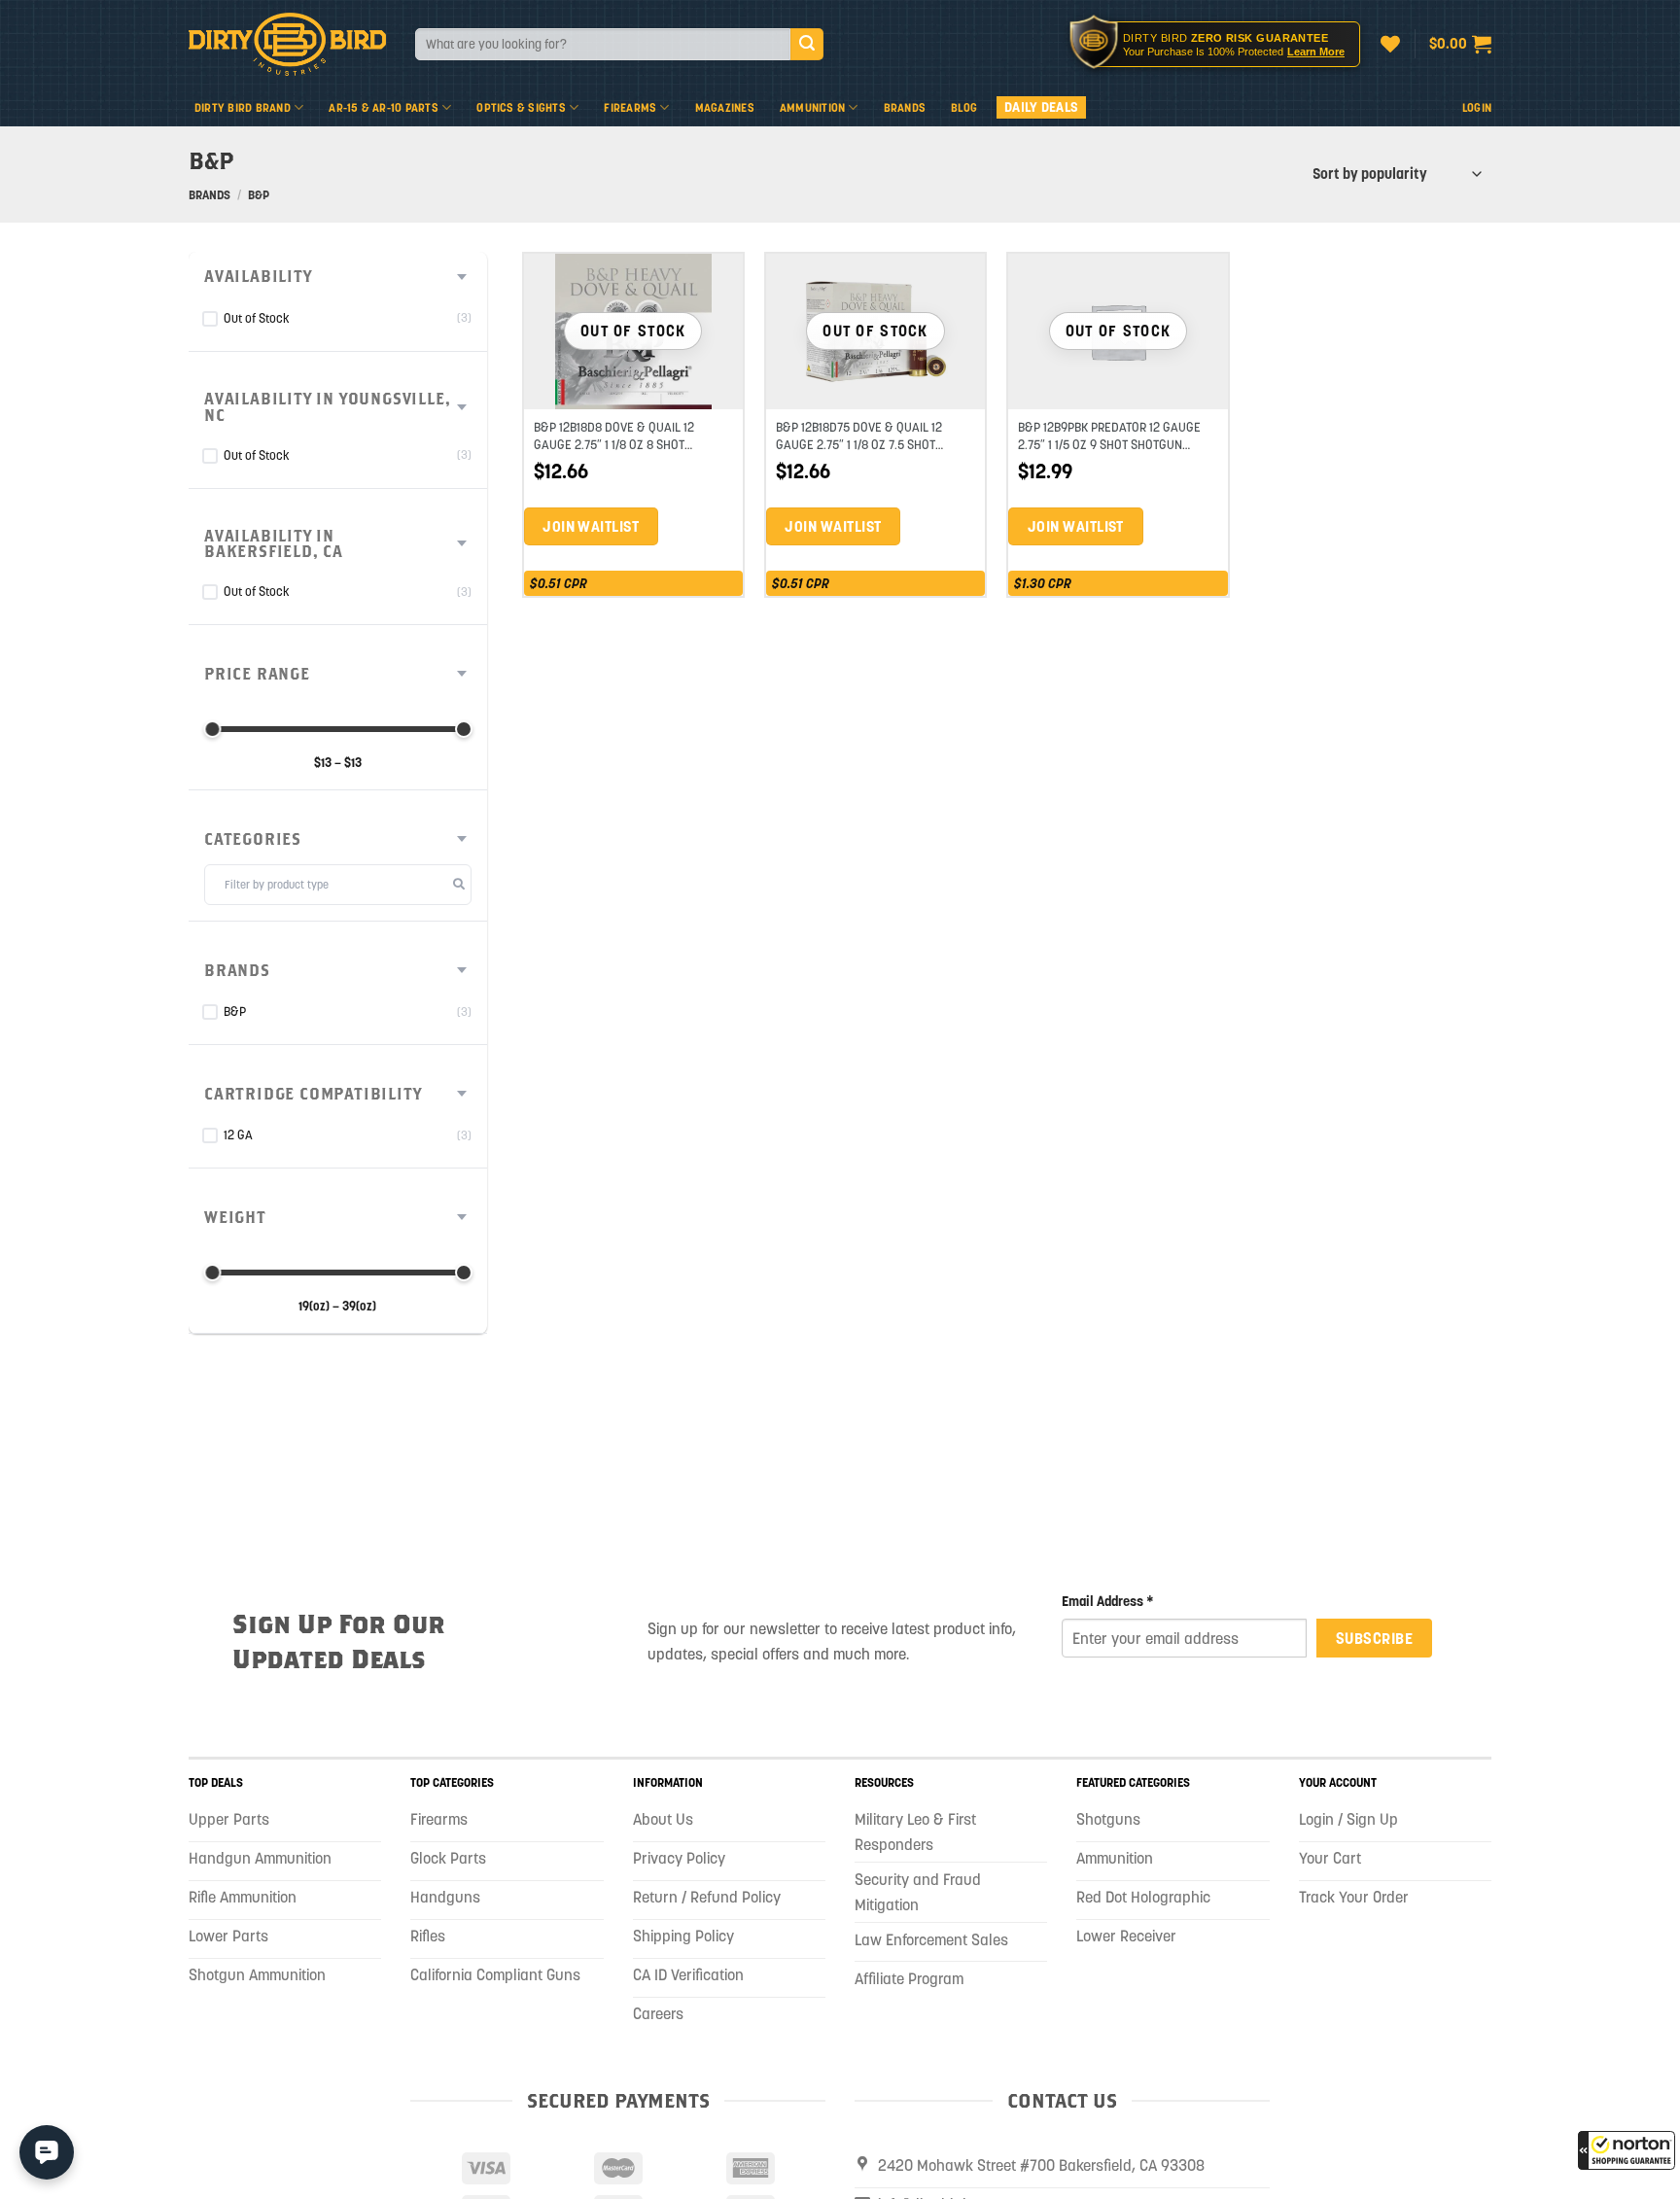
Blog (964, 107)
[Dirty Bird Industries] (287, 44)
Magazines (725, 107)
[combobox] (603, 44)
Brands (905, 107)
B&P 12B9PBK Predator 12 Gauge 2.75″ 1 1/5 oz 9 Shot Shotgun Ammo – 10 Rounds (1109, 445)
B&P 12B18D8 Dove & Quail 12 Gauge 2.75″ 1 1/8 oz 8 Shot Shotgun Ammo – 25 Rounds (615, 445)
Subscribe (1374, 1638)
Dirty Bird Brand (243, 107)
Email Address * (1108, 1601)
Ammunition (812, 107)
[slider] (212, 729)
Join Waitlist (591, 526)
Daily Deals (1041, 107)
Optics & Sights (521, 107)
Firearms (630, 107)
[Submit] (807, 45)
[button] (1627, 2150)
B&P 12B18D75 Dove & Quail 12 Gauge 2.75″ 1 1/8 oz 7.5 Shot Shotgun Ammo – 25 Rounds (859, 445)
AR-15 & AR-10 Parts (384, 107)
